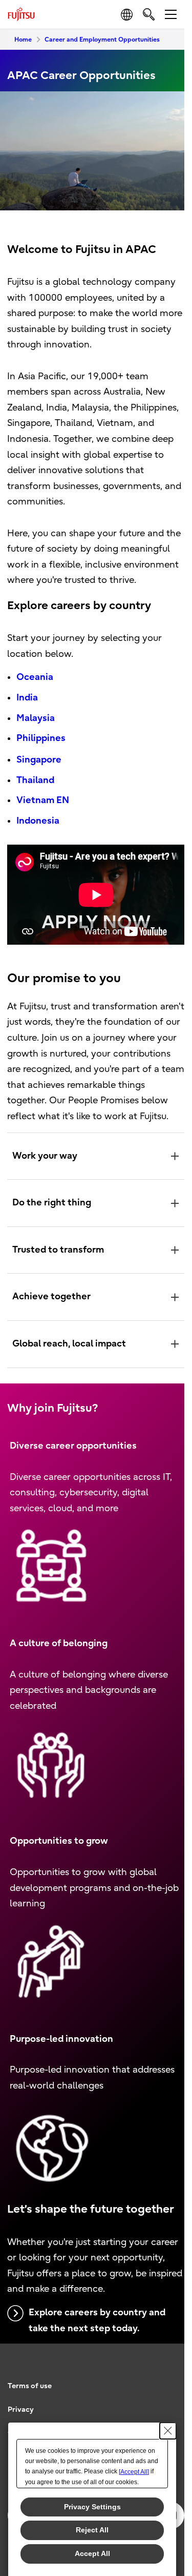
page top (166, 2377)
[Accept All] (134, 2472)
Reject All (92, 2530)
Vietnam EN (43, 800)
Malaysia (36, 718)
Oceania (35, 677)
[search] (149, 14)
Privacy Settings (92, 2507)
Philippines (41, 738)
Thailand (35, 780)
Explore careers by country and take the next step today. (97, 2343)
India (27, 698)
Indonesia (38, 821)
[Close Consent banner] (168, 2431)
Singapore (39, 760)
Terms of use (30, 2408)
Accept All (92, 2553)
